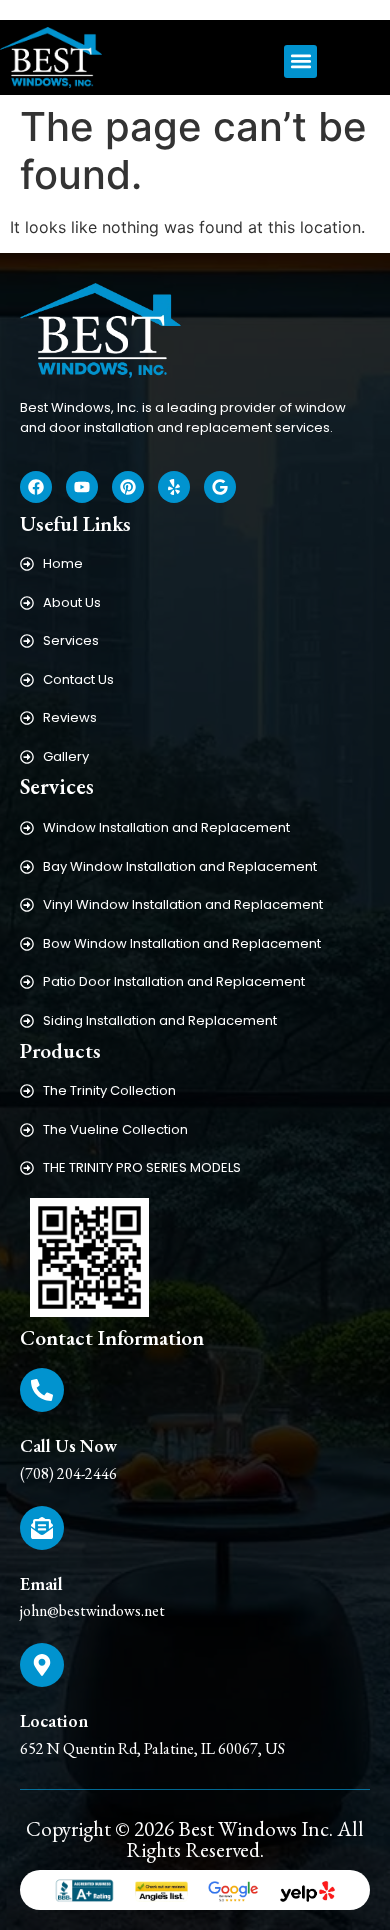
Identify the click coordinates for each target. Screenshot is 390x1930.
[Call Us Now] (42, 1390)
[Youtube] (82, 487)
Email (41, 1583)
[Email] (42, 1528)
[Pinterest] (128, 487)
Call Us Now (68, 1445)
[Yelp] (174, 487)
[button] (300, 61)
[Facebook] (36, 487)
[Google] (220, 487)
